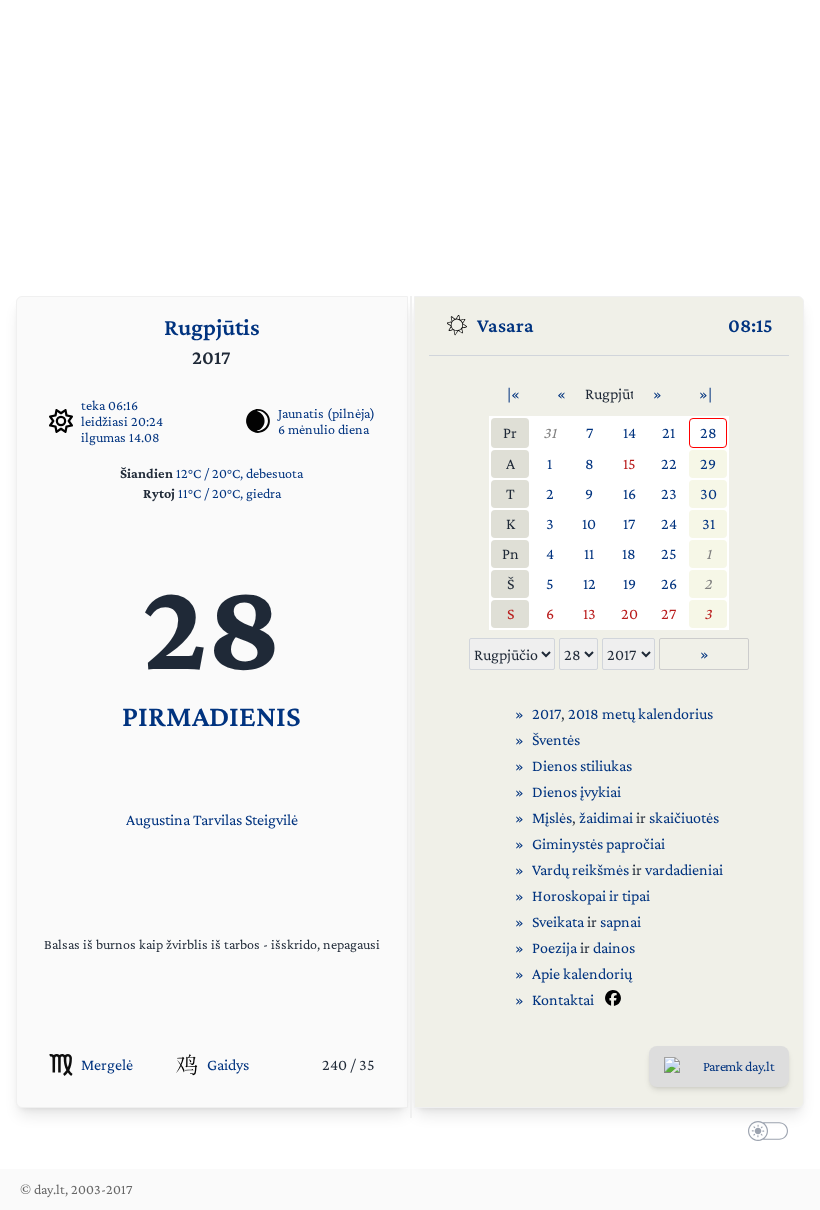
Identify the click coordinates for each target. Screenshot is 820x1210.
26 (669, 583)
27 (668, 613)
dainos (614, 947)
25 (669, 553)
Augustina (158, 819)
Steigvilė (271, 819)
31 (549, 432)
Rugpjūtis (212, 326)
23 (669, 493)
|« (513, 393)
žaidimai (606, 817)
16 (629, 493)
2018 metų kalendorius (640, 713)
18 (629, 553)
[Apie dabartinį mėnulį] (258, 421)
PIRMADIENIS (211, 715)
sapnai (620, 921)
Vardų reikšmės (580, 869)
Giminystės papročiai (598, 843)
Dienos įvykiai (576, 791)
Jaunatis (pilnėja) (326, 413)
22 (669, 463)
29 (708, 463)
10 (589, 523)
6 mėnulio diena (323, 429)
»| (705, 393)
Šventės (556, 739)
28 (708, 432)
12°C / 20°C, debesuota (239, 473)
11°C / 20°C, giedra (229, 493)
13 (589, 613)
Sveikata (558, 921)
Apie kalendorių (582, 973)
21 (668, 432)
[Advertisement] (410, 140)
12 (589, 583)
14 (629, 432)
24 (669, 523)
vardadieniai (684, 869)
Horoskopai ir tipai (591, 895)
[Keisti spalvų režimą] (764, 1134)
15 (629, 463)
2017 (546, 713)
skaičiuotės (684, 817)
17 (629, 523)
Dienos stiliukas (582, 765)
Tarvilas (217, 819)
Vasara (505, 325)
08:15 (750, 325)
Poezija (554, 947)
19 (629, 583)
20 (629, 613)
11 (589, 553)
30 (708, 493)
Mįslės (552, 817)
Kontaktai (563, 999)
